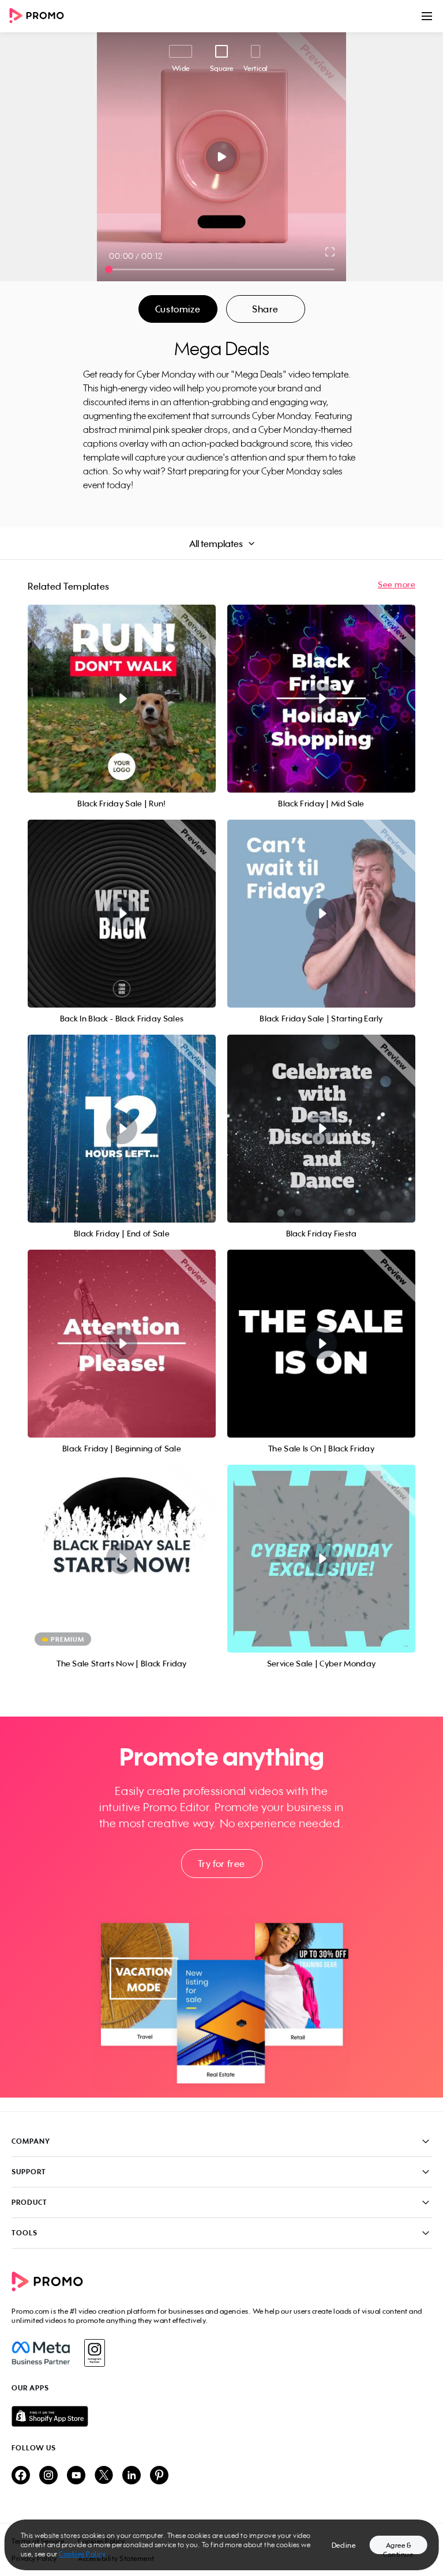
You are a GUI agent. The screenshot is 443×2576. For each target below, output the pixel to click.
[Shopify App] (221, 2416)
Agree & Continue (398, 2547)
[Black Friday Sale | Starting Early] (321, 914)
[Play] (222, 157)
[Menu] (427, 16)
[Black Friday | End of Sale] (122, 1129)
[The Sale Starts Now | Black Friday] (122, 1559)
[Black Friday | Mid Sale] (321, 699)
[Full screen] (331, 252)
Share (265, 309)
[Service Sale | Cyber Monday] (321, 1559)
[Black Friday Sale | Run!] (122, 699)
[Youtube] (76, 2476)
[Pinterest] (159, 2476)
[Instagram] (94, 2353)
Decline (344, 2545)
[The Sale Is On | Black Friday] (321, 1344)
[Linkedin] (132, 2476)
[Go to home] (40, 16)
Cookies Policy (82, 2554)
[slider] (109, 269)
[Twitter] (104, 2476)
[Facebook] (41, 2353)
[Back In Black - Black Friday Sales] (122, 914)
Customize (178, 309)
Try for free (221, 1864)
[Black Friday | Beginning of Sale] (122, 1344)
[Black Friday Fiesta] (321, 1129)
